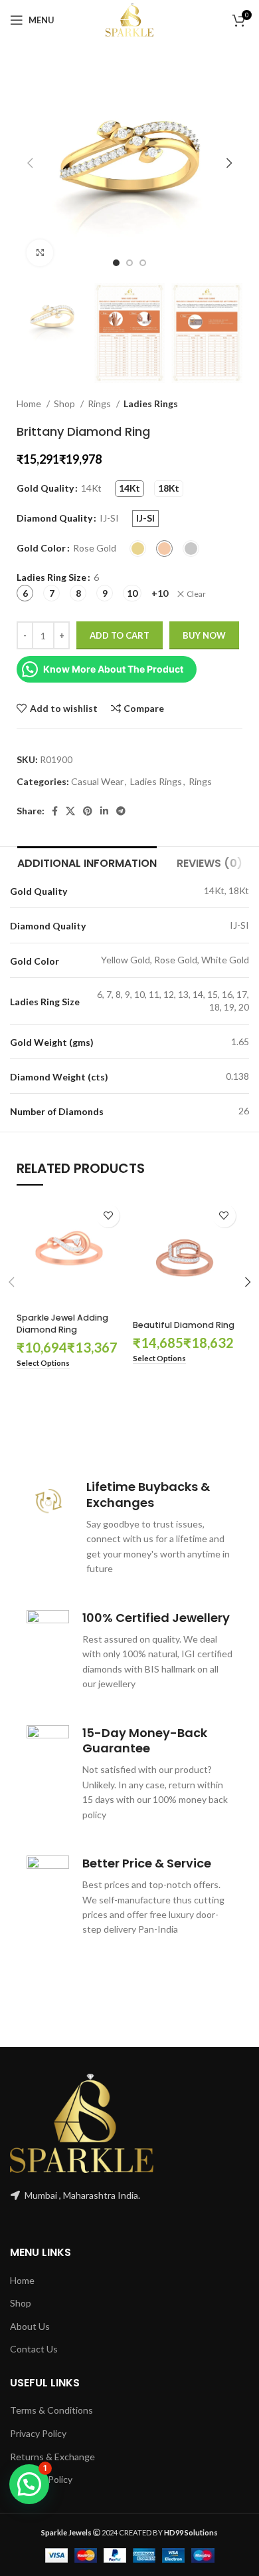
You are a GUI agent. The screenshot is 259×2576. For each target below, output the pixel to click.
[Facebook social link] (55, 811)
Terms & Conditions (51, 2410)
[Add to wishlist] (108, 1216)
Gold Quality (45, 488)
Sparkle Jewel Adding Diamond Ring (62, 1324)
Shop (65, 403)
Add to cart (120, 635)
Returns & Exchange (52, 2457)
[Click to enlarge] (40, 253)
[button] (29, 2484)
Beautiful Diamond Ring (184, 1325)
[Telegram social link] (121, 811)
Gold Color (41, 548)
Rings (100, 403)
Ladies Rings (151, 403)
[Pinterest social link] (88, 811)
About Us (30, 2326)
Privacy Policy (38, 2433)
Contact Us (34, 2349)
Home (30, 403)
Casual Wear (97, 781)
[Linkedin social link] (104, 811)
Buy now (204, 635)
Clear (196, 594)
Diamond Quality (54, 518)
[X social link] (70, 811)
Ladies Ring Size (51, 577)
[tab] (87, 862)
